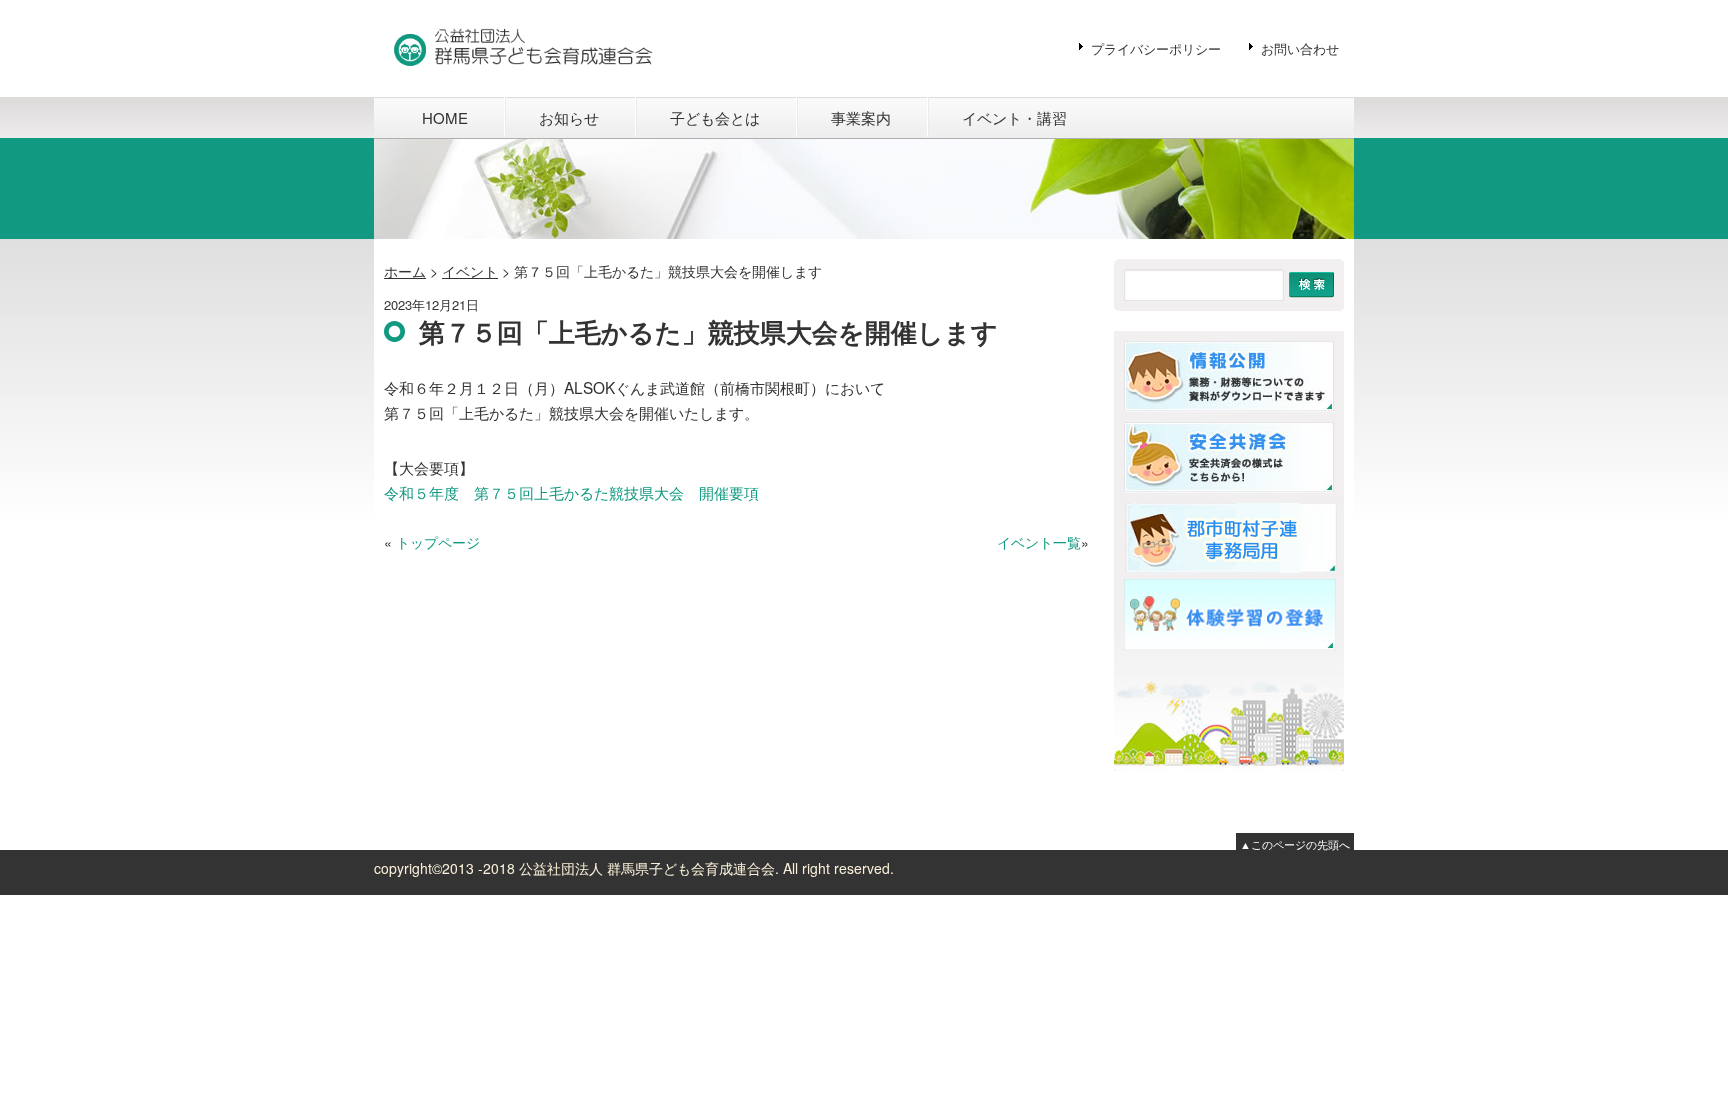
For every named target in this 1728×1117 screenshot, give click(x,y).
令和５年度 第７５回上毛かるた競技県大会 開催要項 (571, 492)
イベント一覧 (1039, 542)
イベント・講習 (1014, 117)
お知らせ (569, 117)
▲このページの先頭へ (1295, 844)
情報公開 (1232, 376)
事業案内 (861, 117)
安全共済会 (1232, 457)
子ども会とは (715, 117)
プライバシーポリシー (1156, 48)
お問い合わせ (1300, 48)
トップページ (438, 542)
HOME (445, 117)
